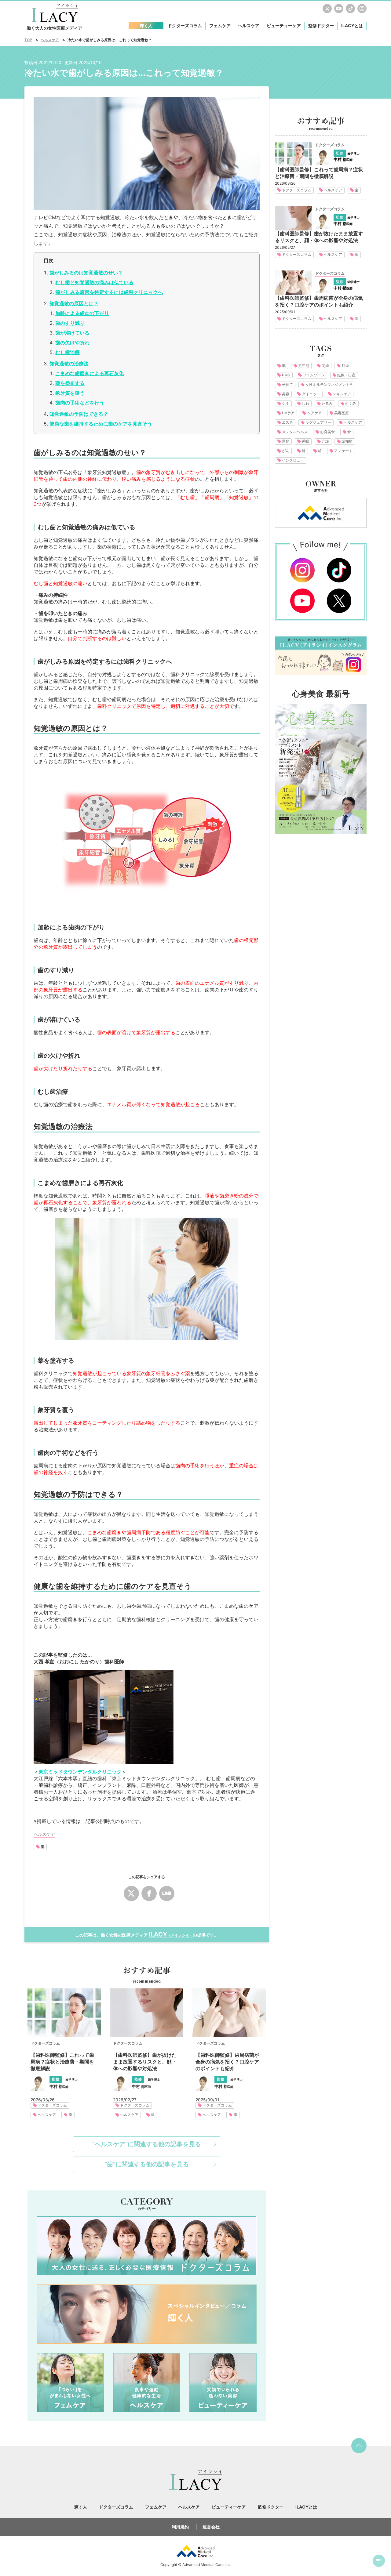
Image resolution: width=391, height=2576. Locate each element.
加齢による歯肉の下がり (82, 313)
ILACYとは (352, 25)
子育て (287, 384)
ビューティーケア (223, 2382)
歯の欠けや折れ (72, 342)
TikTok (350, 9)
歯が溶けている (72, 333)
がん (286, 451)
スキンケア (342, 394)
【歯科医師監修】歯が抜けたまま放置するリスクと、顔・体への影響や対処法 (145, 2062)
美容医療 (342, 413)
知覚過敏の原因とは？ (74, 303)
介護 (325, 441)
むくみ (351, 403)
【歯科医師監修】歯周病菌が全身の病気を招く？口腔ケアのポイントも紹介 (227, 2062)
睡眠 (305, 441)
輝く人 (81, 2507)
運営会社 (211, 2527)
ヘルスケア (47, 2115)
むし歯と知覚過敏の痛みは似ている (94, 282)
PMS (286, 375)
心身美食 (327, 432)
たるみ (327, 403)
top (359, 2446)
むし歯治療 (68, 352)
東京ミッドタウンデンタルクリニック (80, 1772)
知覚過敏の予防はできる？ (79, 414)
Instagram (362, 9)
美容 (286, 394)
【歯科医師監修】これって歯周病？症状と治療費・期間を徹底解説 (62, 2062)
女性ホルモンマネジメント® (329, 384)
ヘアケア (314, 413)
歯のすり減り (70, 323)
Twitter (327, 9)
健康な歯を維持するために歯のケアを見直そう (101, 424)
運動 (286, 441)
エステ (287, 422)
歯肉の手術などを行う (80, 403)
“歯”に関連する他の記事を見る (147, 2164)
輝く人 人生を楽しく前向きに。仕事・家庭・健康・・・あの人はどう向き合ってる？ (147, 2314)
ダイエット (311, 394)
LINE (167, 1893)
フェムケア (70, 2382)
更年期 (304, 366)
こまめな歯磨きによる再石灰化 (90, 373)
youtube (339, 9)
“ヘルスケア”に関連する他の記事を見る (147, 2144)
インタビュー (293, 460)
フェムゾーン (314, 375)
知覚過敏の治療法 (69, 364)
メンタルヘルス (295, 432)
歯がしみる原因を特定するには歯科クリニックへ (109, 292)
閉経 (325, 366)
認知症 (347, 441)
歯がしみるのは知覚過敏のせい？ (86, 273)
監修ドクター (321, 25)
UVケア (288, 413)
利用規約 (180, 2527)
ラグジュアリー (318, 422)
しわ (305, 403)
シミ (286, 403)
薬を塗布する (70, 383)
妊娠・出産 (346, 375)
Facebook (149, 1893)
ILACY (171, 1934)
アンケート (343, 451)
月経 (345, 366)
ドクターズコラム (45, 2043)
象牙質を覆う (70, 393)
